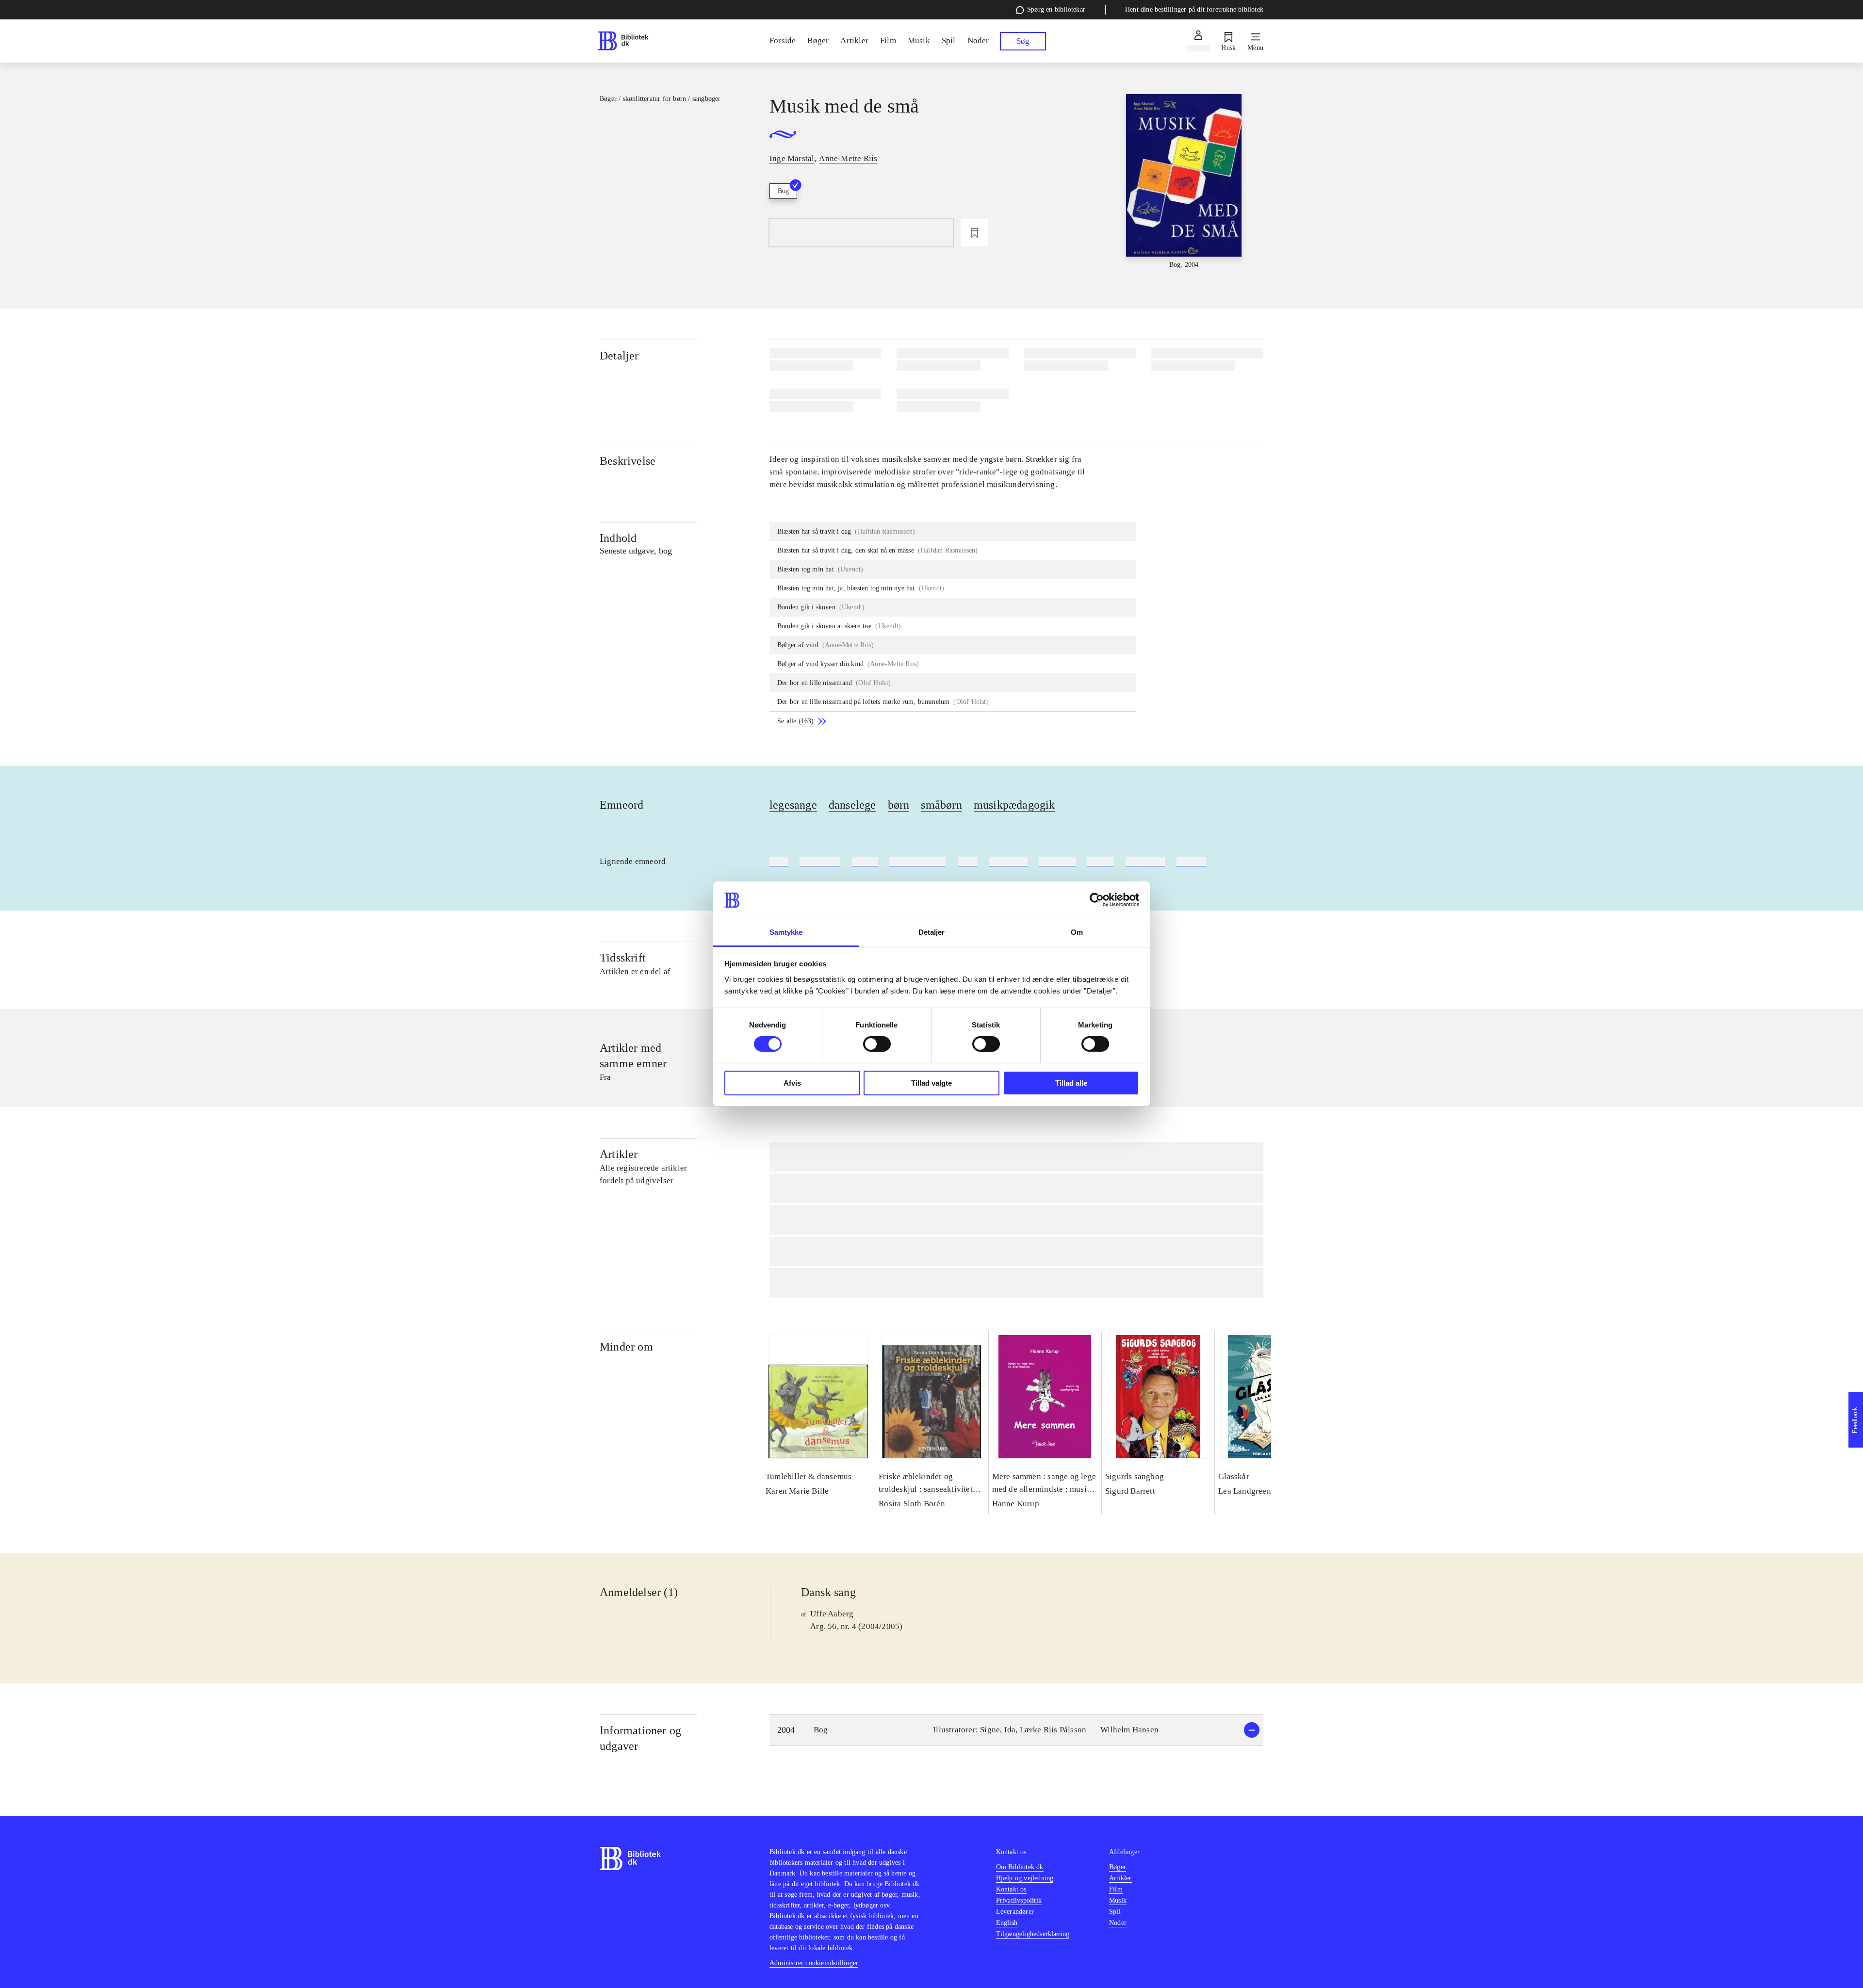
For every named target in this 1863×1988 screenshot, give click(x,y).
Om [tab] (1077, 932)
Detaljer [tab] (932, 932)
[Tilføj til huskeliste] (974, 233)
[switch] (877, 1044)
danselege (852, 805)
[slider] (1184, 182)
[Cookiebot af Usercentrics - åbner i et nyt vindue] (1097, 900)
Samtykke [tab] (786, 932)
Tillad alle (1071, 1083)
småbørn (941, 805)
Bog (783, 191)
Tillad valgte (931, 1083)
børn (899, 805)
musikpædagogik (1014, 805)
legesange (793, 805)
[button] (1016, 1730)
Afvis (792, 1083)
